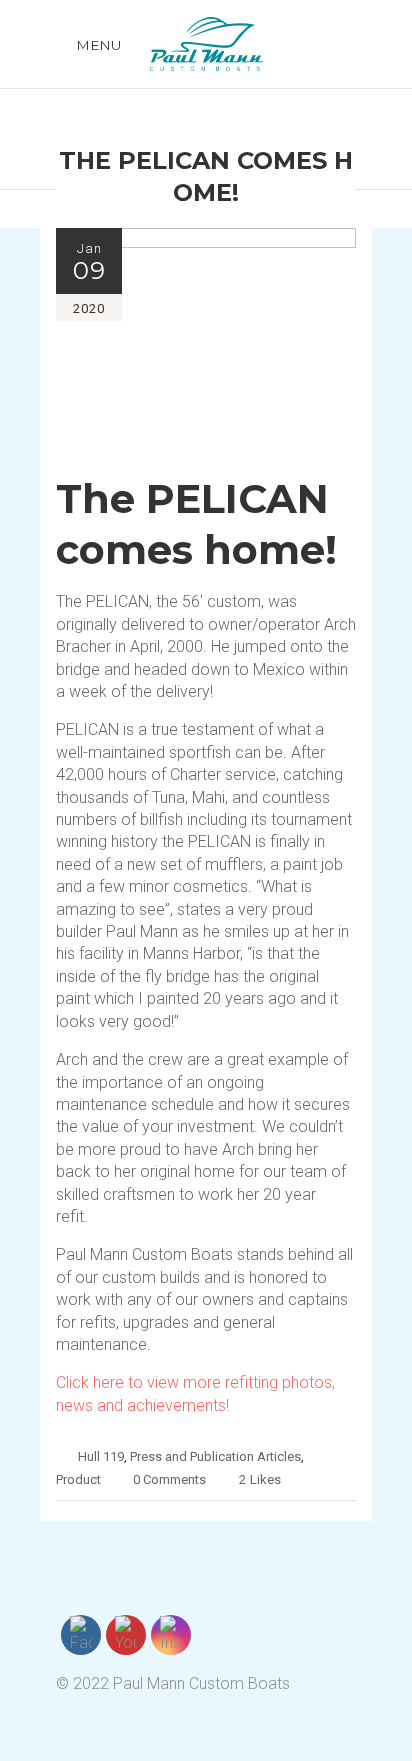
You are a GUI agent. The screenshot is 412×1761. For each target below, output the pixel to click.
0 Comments (169, 1479)
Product (78, 1479)
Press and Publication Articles (215, 1456)
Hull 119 (101, 1456)
